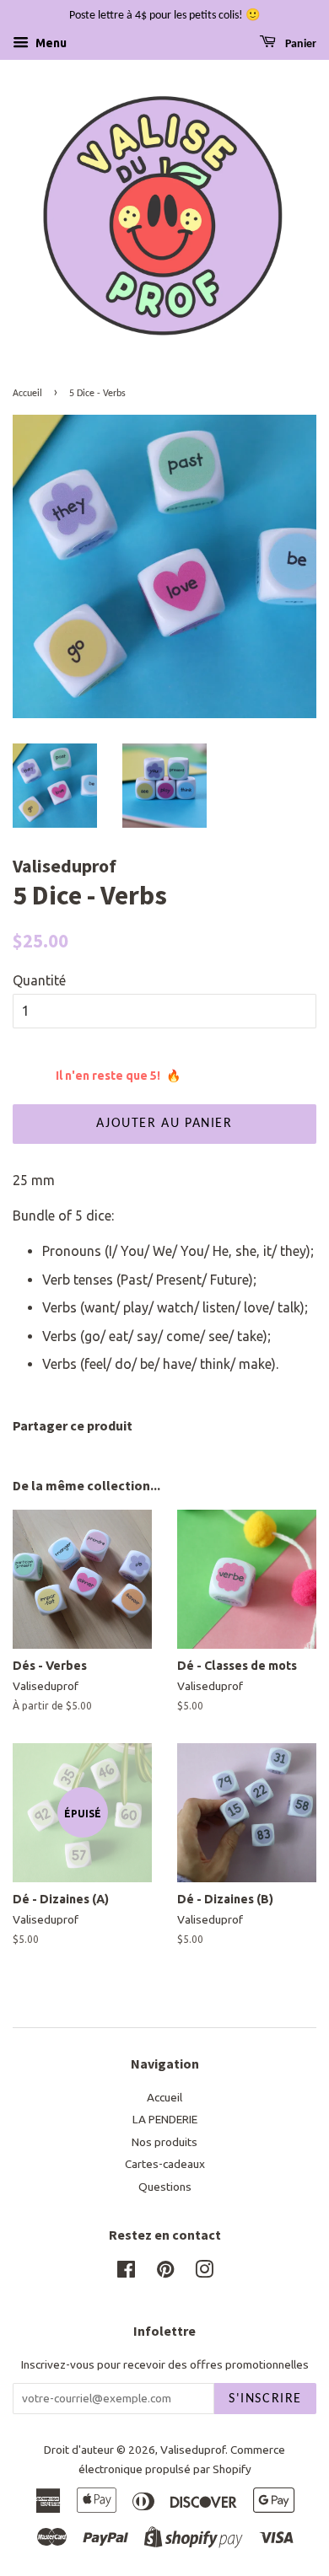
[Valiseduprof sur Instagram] (204, 2273)
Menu (50, 43)
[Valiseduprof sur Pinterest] (165, 2273)
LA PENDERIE (165, 2119)
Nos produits (164, 2142)
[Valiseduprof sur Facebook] (126, 2273)
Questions (165, 2187)
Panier (299, 44)
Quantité (39, 980)
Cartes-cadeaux (165, 2164)
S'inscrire (265, 2399)
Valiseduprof (193, 2450)
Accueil (27, 394)
